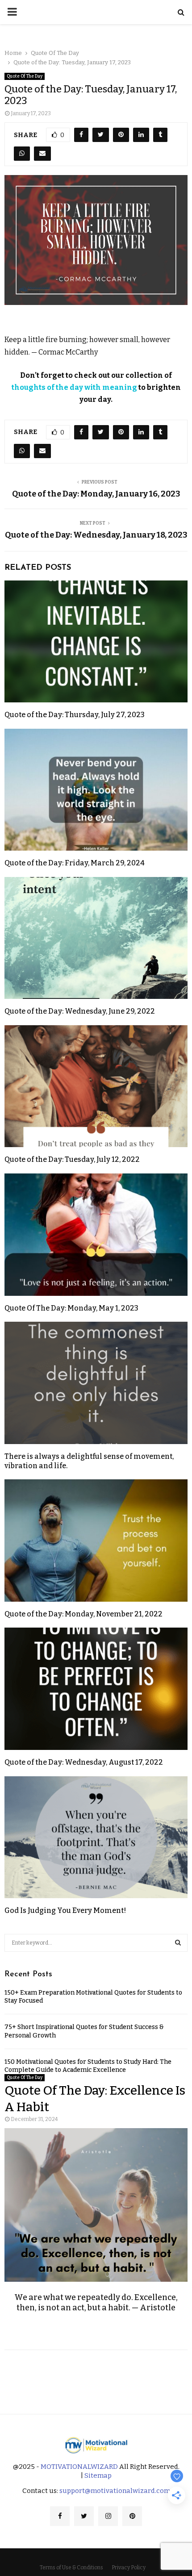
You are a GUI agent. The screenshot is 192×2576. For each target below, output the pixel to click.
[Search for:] (96, 1942)
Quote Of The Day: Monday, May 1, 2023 (71, 1308)
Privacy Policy (129, 2568)
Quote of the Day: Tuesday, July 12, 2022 (72, 1159)
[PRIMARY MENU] (12, 12)
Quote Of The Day (25, 76)
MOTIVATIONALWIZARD (79, 2467)
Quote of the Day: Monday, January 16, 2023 (96, 494)
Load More (96, 2375)
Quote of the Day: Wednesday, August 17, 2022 (84, 1762)
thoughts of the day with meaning (74, 387)
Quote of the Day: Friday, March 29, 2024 (75, 863)
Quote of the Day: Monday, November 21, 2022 (83, 1614)
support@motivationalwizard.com (115, 2491)
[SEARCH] (178, 1943)
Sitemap (98, 2476)
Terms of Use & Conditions (71, 2568)
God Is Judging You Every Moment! (65, 1910)
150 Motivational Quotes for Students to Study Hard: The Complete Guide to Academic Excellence (88, 2066)
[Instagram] (108, 2516)
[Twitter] (84, 2516)
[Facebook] (60, 2516)
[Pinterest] (132, 2516)
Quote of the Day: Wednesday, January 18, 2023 (96, 535)
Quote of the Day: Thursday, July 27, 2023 (75, 715)
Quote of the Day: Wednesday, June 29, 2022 (80, 1011)
